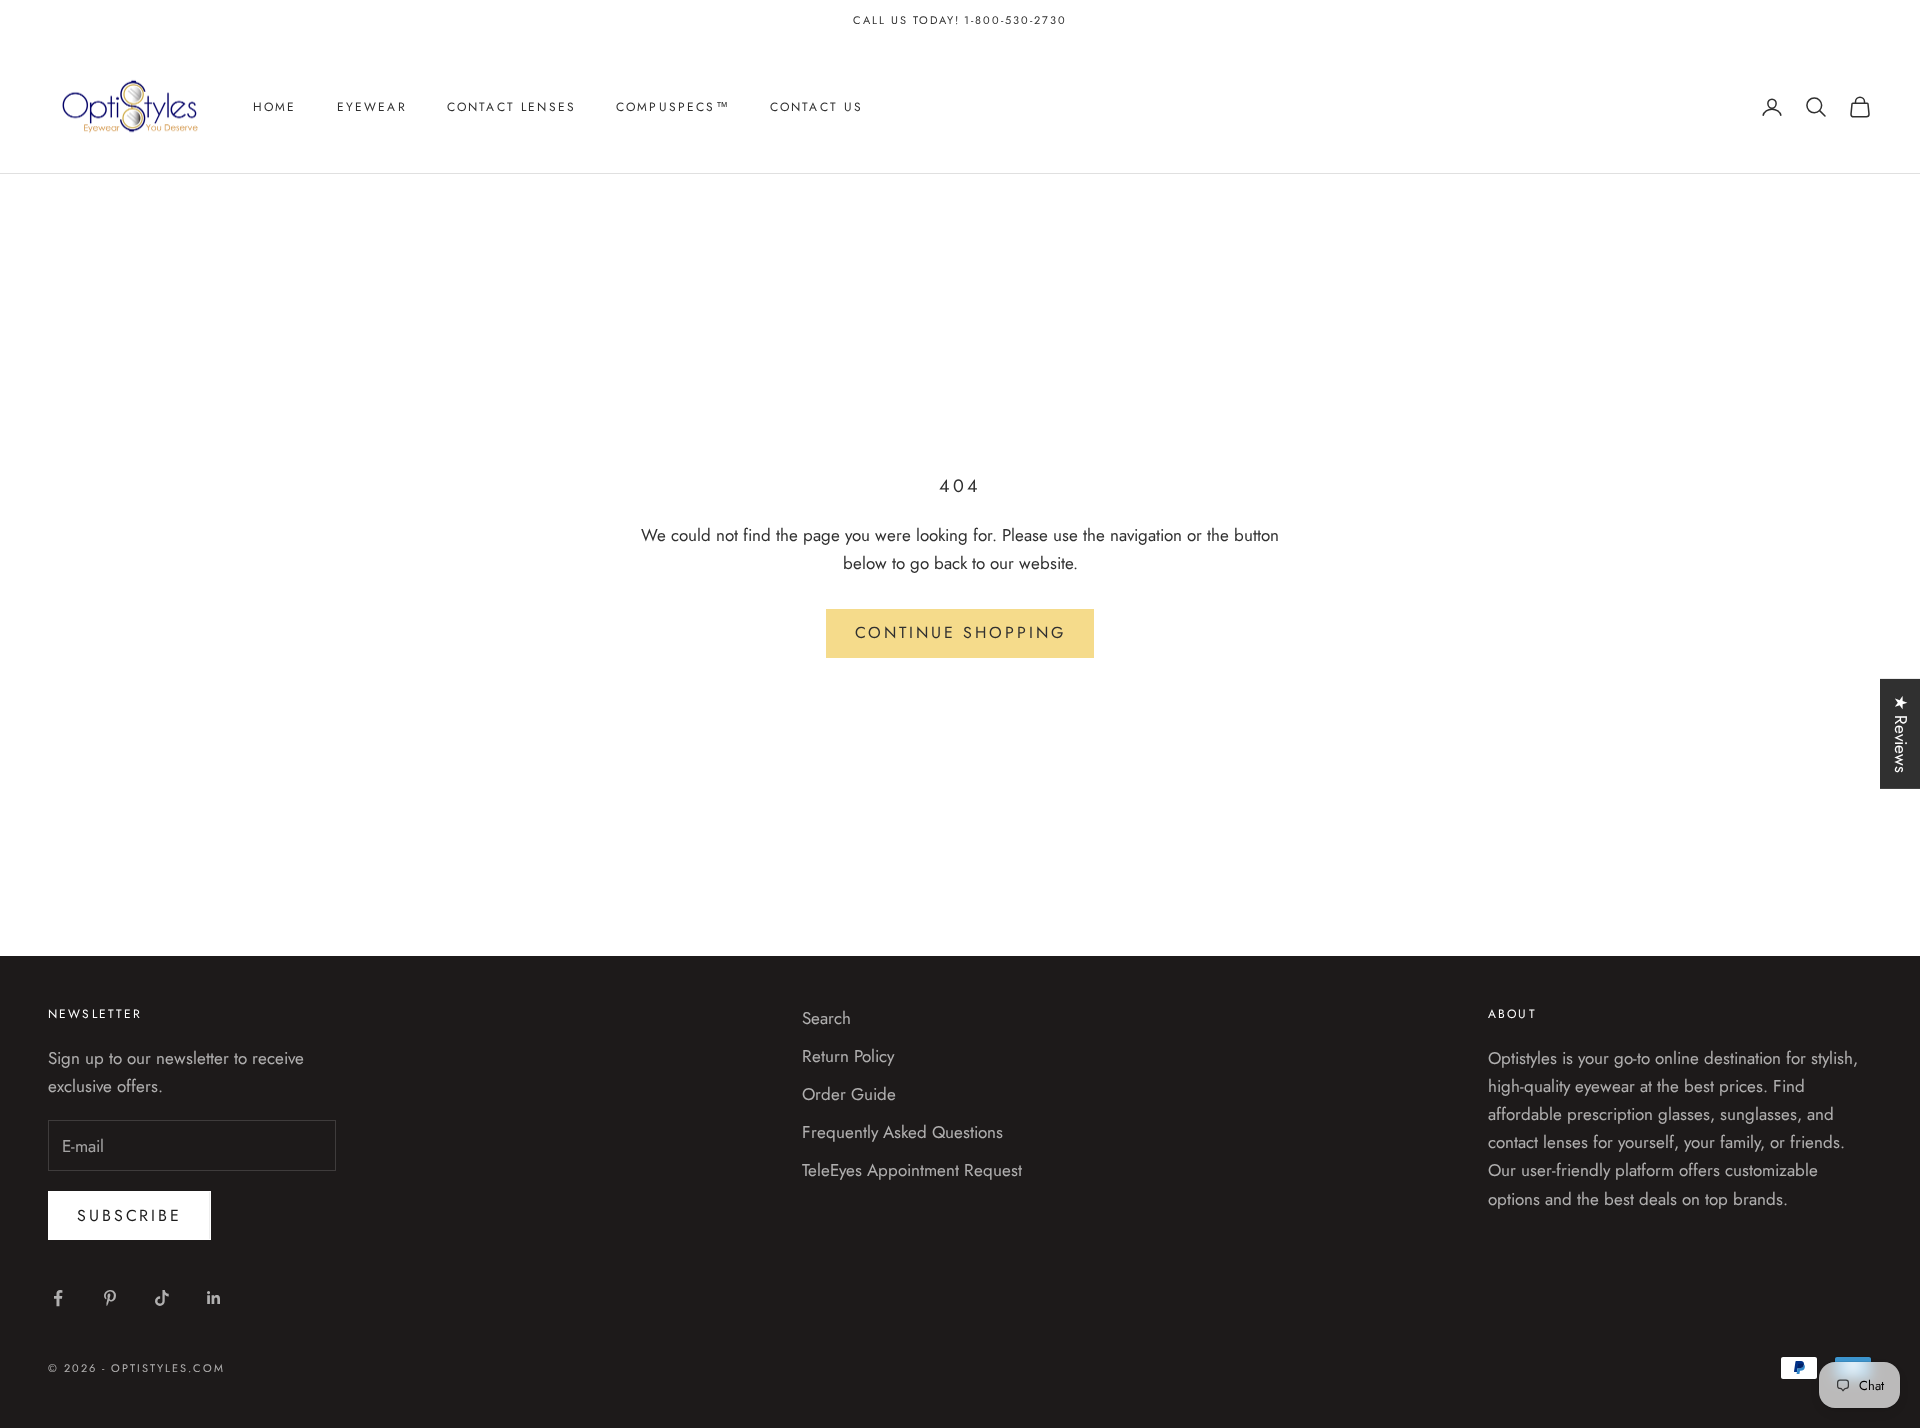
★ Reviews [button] (1901, 734)
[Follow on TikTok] (162, 1298)
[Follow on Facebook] (58, 1298)
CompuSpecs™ (673, 107)
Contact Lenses (511, 107)
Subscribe (129, 1215)
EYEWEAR (372, 107)
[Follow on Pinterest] (110, 1298)
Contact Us (817, 107)
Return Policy (848, 1056)
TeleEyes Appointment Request (912, 1170)
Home (275, 107)
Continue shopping (960, 632)
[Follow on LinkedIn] (214, 1298)
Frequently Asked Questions (902, 1132)
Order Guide (849, 1094)
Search (826, 1018)
